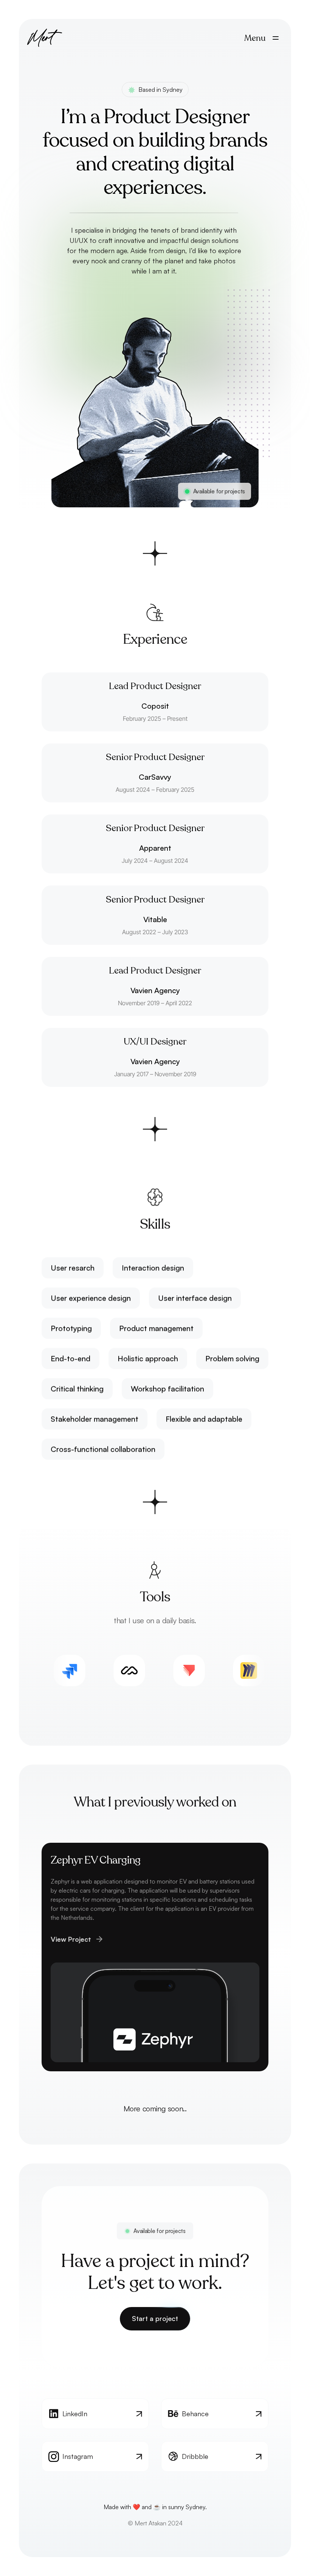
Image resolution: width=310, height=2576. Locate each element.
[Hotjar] (267, 1670)
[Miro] (207, 1670)
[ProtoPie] (147, 1670)
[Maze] (87, 1670)
